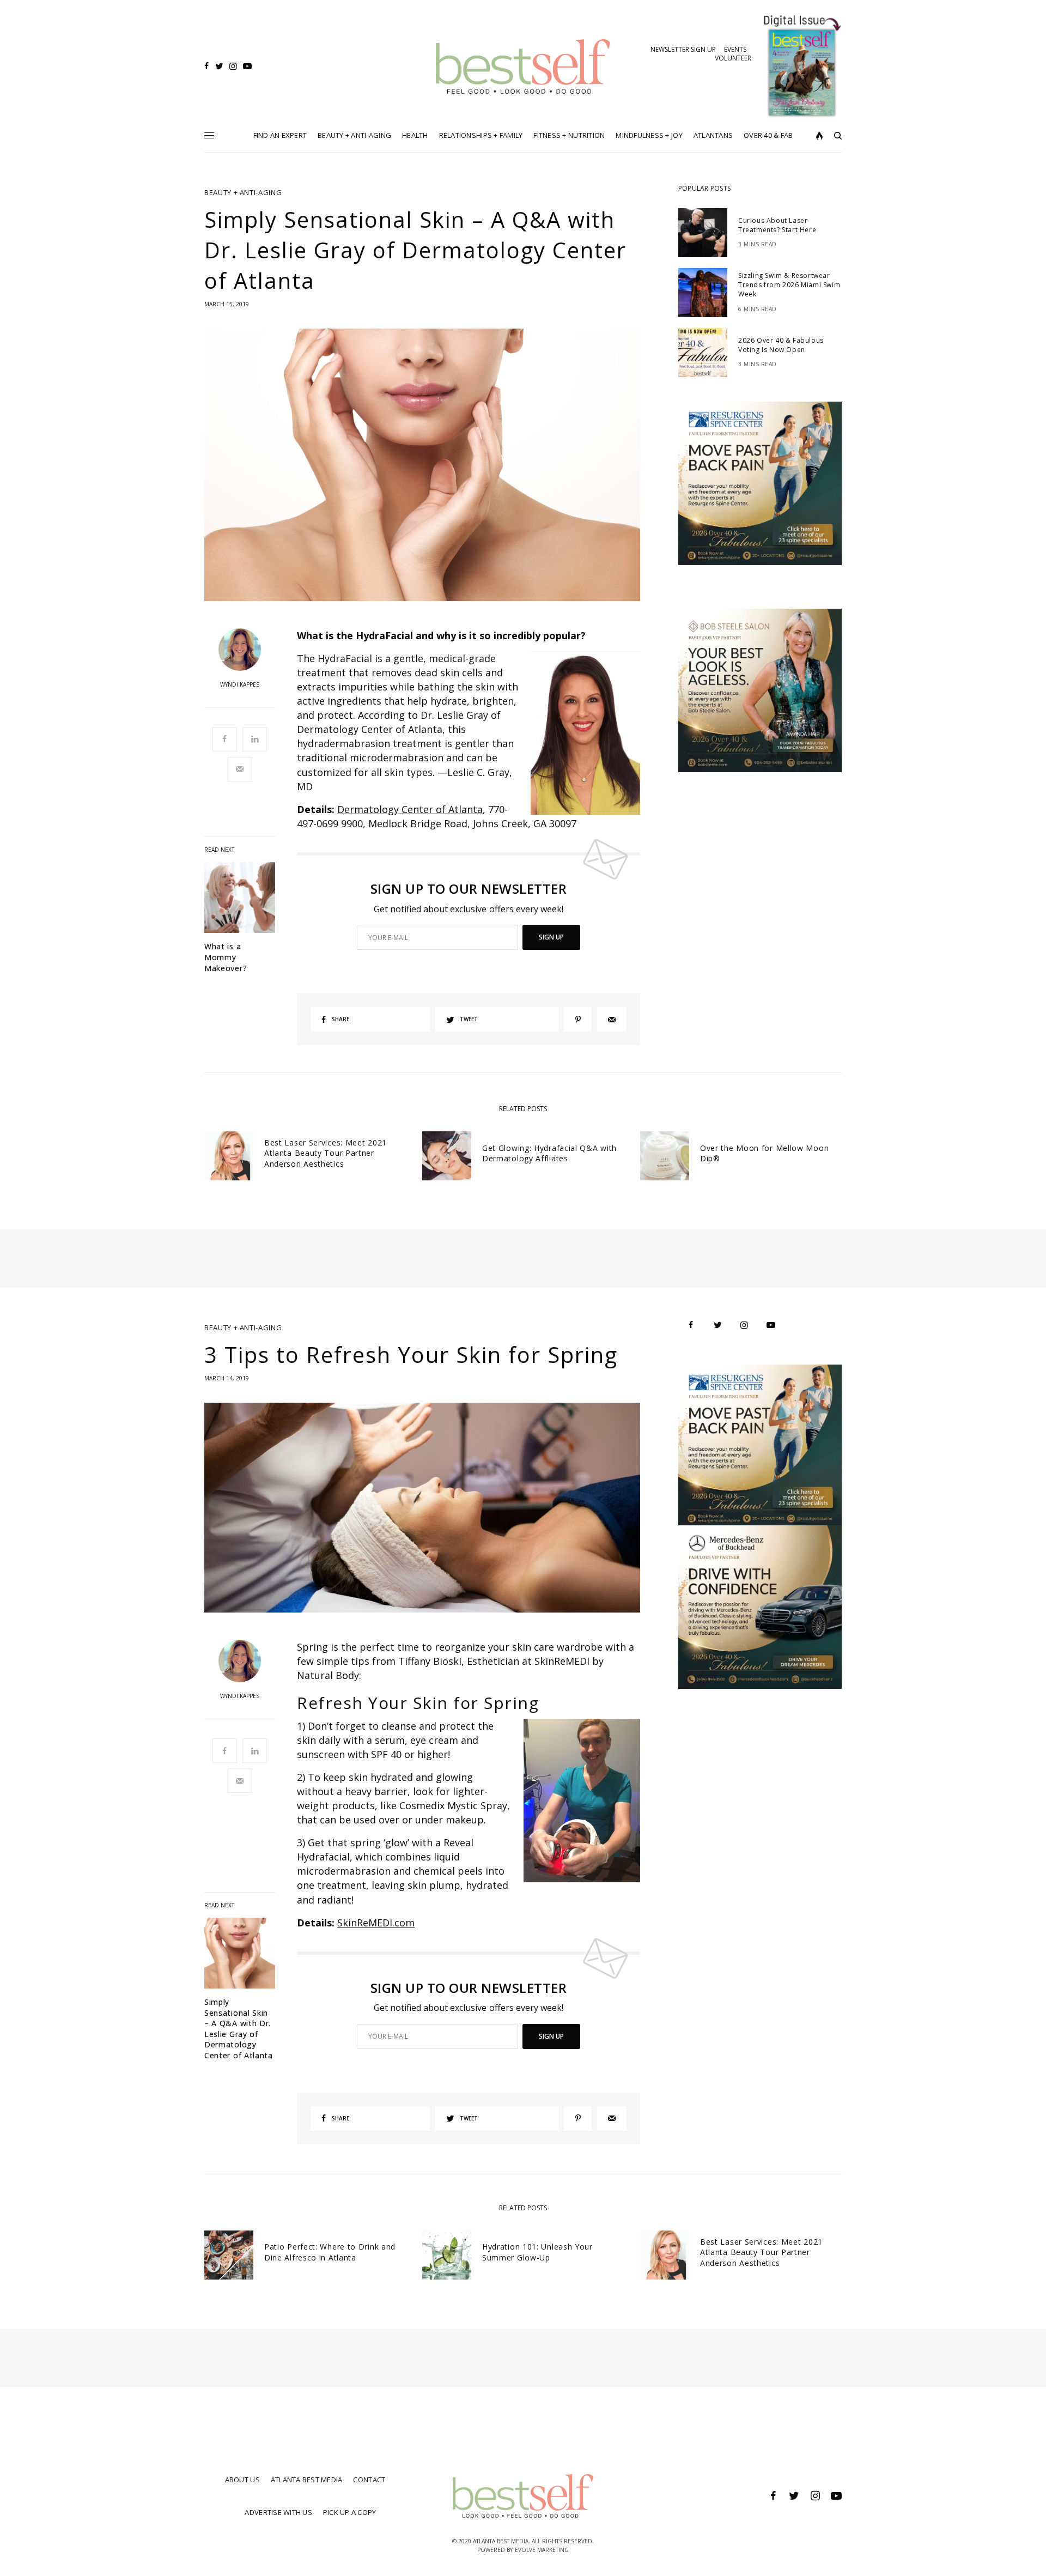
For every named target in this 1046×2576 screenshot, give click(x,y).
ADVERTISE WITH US (278, 2512)
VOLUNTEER (733, 58)
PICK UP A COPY (350, 2512)
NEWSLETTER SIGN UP (683, 49)
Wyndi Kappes (240, 684)
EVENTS (735, 49)
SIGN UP (551, 937)
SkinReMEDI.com (376, 1923)
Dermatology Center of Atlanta (410, 809)
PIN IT (591, 733)
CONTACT (369, 2480)
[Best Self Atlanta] (523, 66)
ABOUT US (242, 2480)
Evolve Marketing (542, 2550)
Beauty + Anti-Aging (243, 193)
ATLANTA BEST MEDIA (307, 2480)
